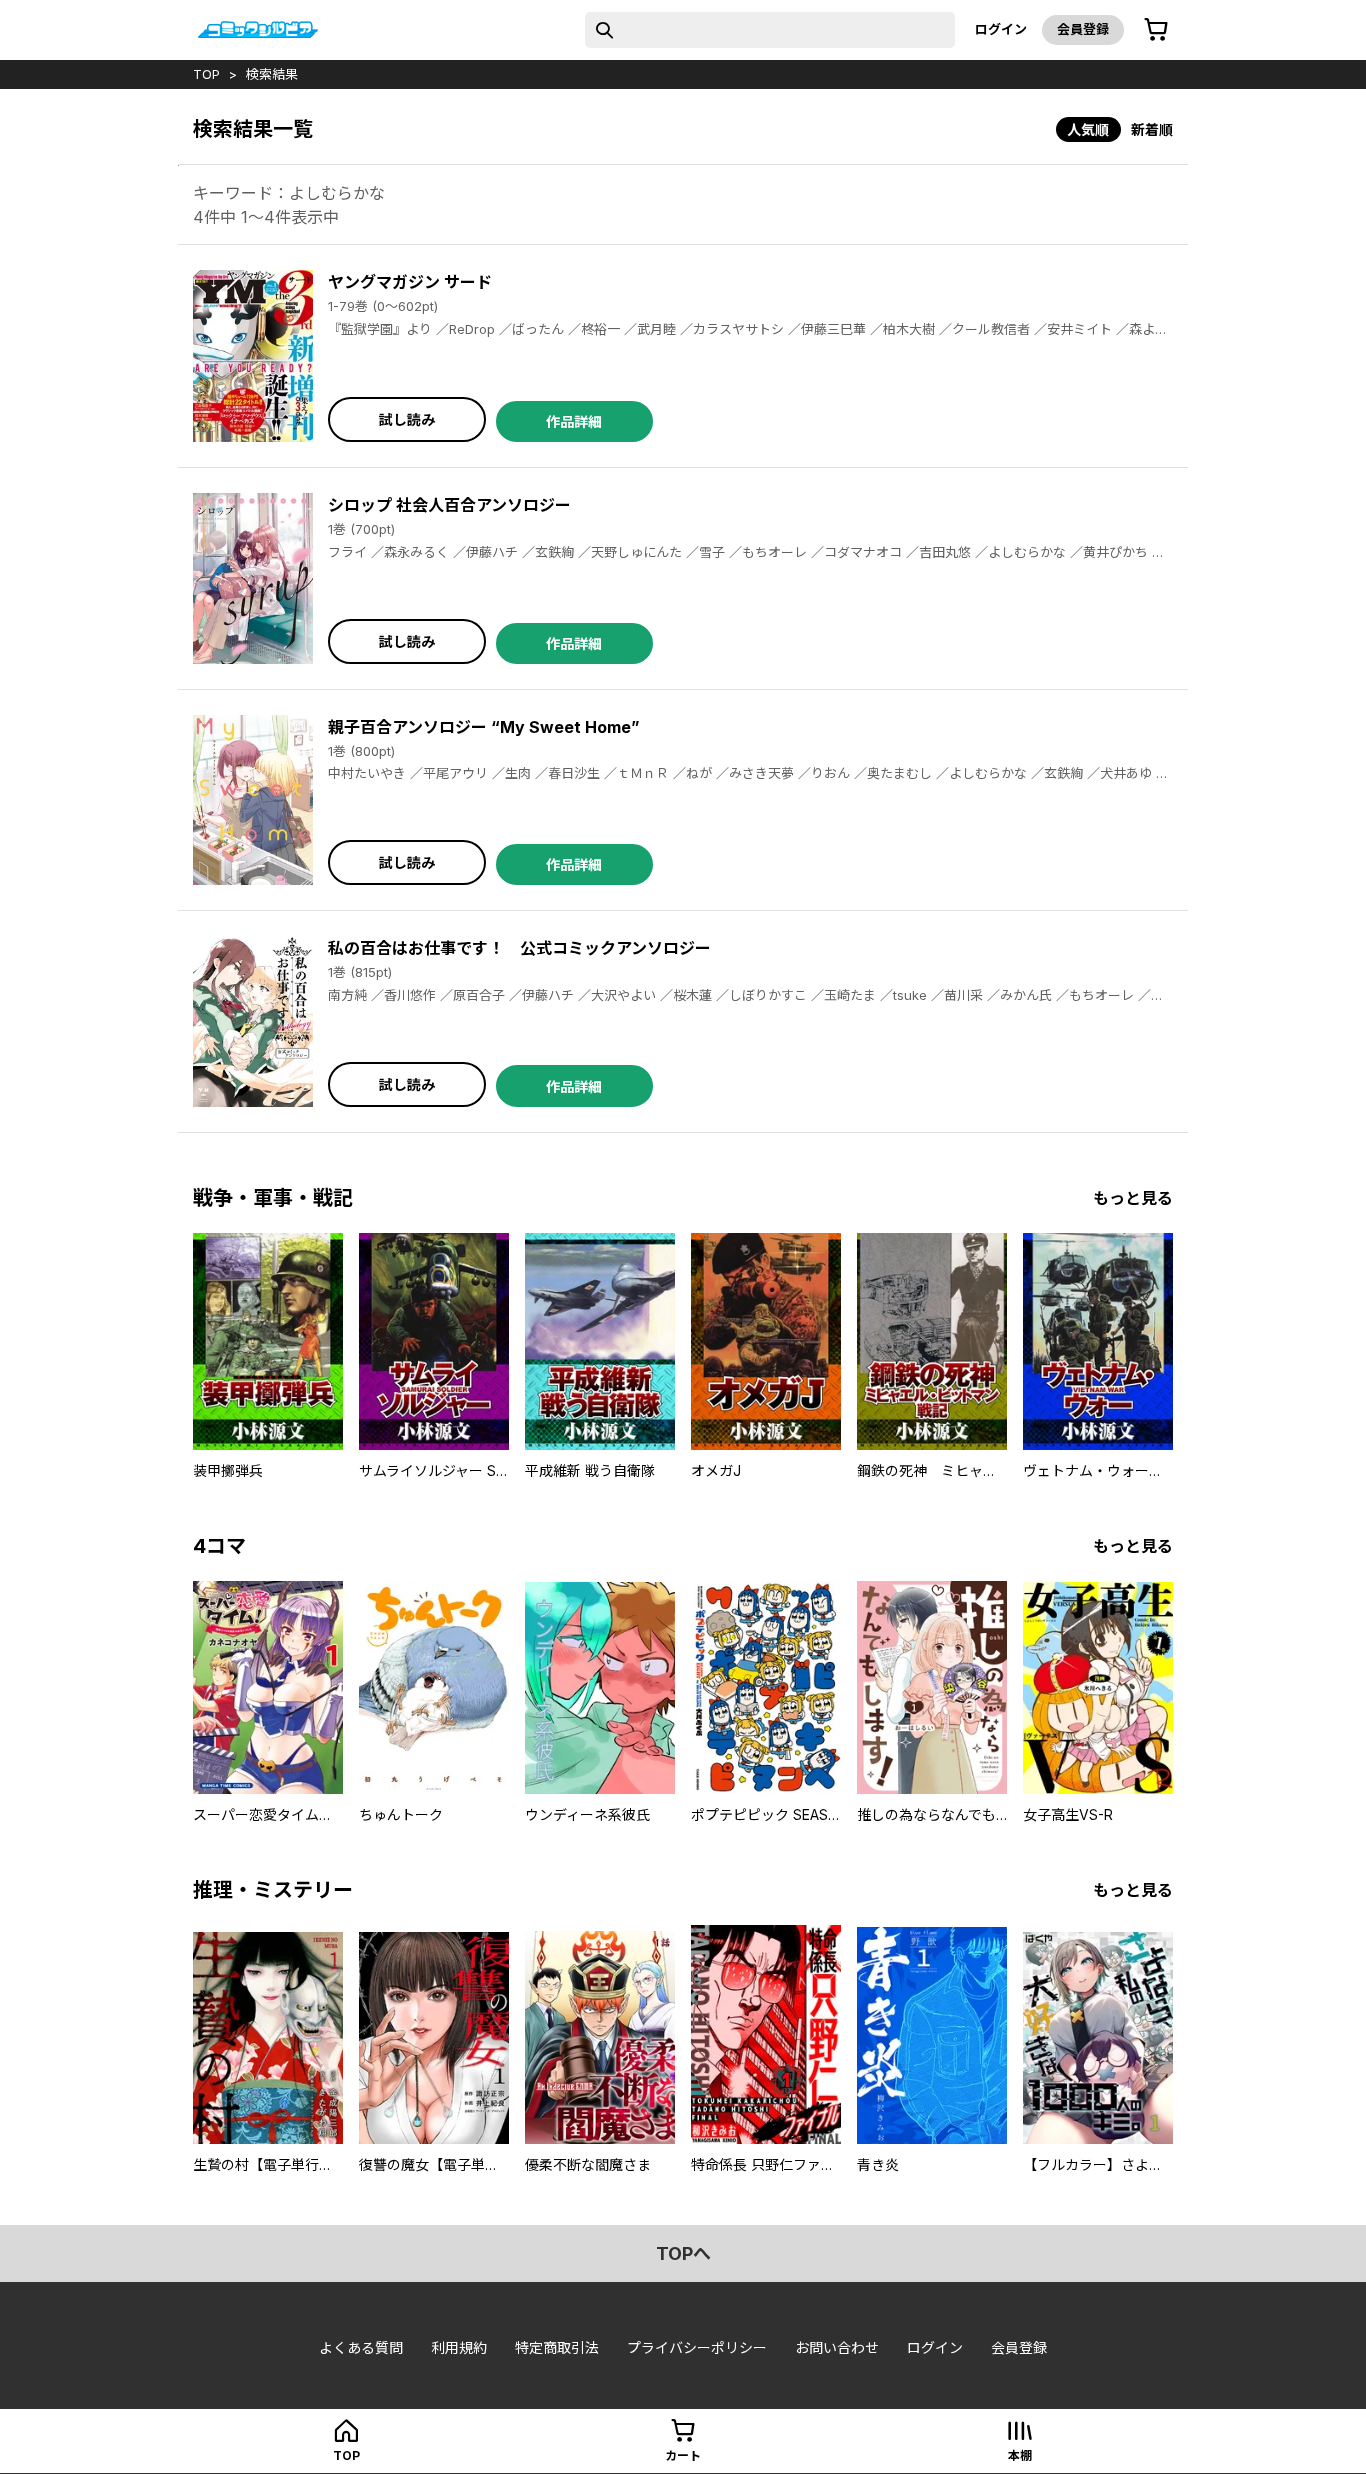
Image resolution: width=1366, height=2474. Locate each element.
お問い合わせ (837, 2347)
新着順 (1152, 129)
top (206, 74)
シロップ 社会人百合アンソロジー (449, 505)
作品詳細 (574, 421)
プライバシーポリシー (697, 2347)
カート (683, 2455)
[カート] (1156, 30)
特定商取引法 (557, 2347)
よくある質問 (361, 2347)
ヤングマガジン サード (410, 282)
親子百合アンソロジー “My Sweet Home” (484, 727)
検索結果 (272, 74)
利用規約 (459, 2347)
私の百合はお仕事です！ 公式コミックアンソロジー (519, 948)
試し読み (407, 419)
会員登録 (1083, 29)
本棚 (1020, 2455)
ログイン (1001, 29)
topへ (683, 2253)
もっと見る (1133, 1198)
